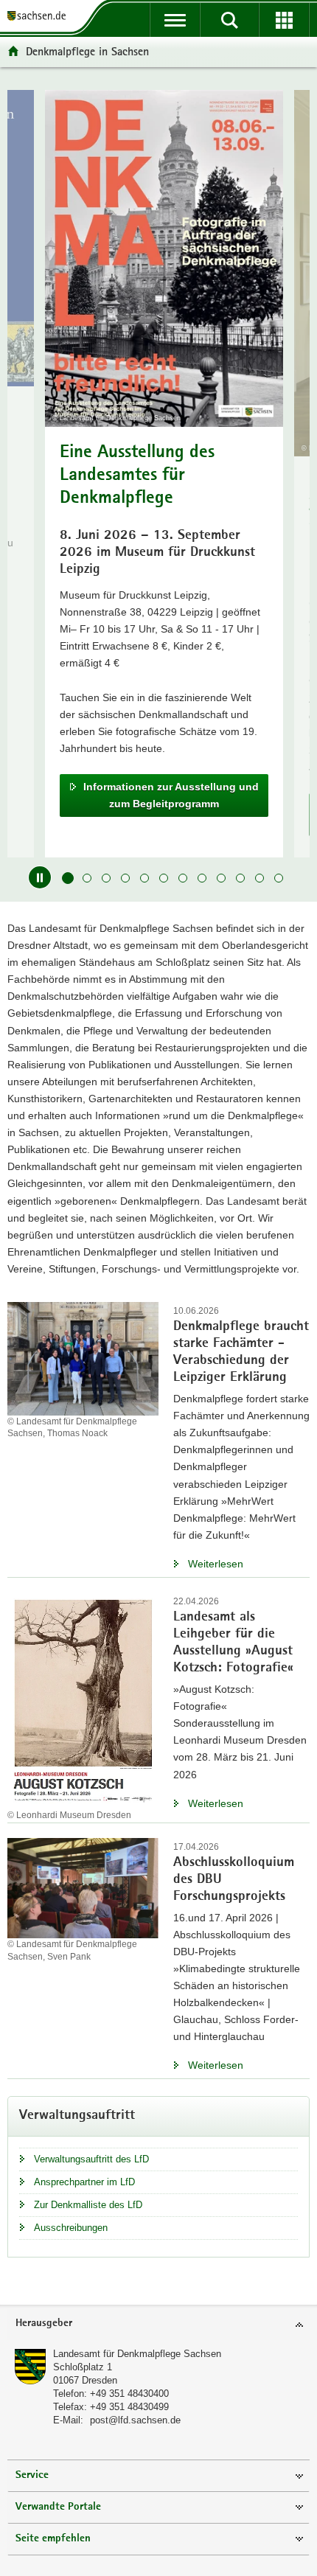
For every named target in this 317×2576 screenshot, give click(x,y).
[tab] (158, 2324)
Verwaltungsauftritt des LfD (91, 2159)
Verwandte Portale (58, 2507)
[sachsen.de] (40, 17)
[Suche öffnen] (229, 20)
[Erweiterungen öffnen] (284, 20)
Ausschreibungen (71, 2228)
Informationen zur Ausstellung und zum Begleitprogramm (171, 795)
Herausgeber (44, 2323)
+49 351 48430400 (129, 2394)
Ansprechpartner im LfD (84, 2182)
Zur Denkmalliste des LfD (88, 2205)
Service (32, 2475)
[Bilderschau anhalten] (40, 877)
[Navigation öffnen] (175, 20)
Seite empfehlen (53, 2539)
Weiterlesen (216, 1564)
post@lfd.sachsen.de (135, 2420)
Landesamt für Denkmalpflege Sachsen (137, 2354)
